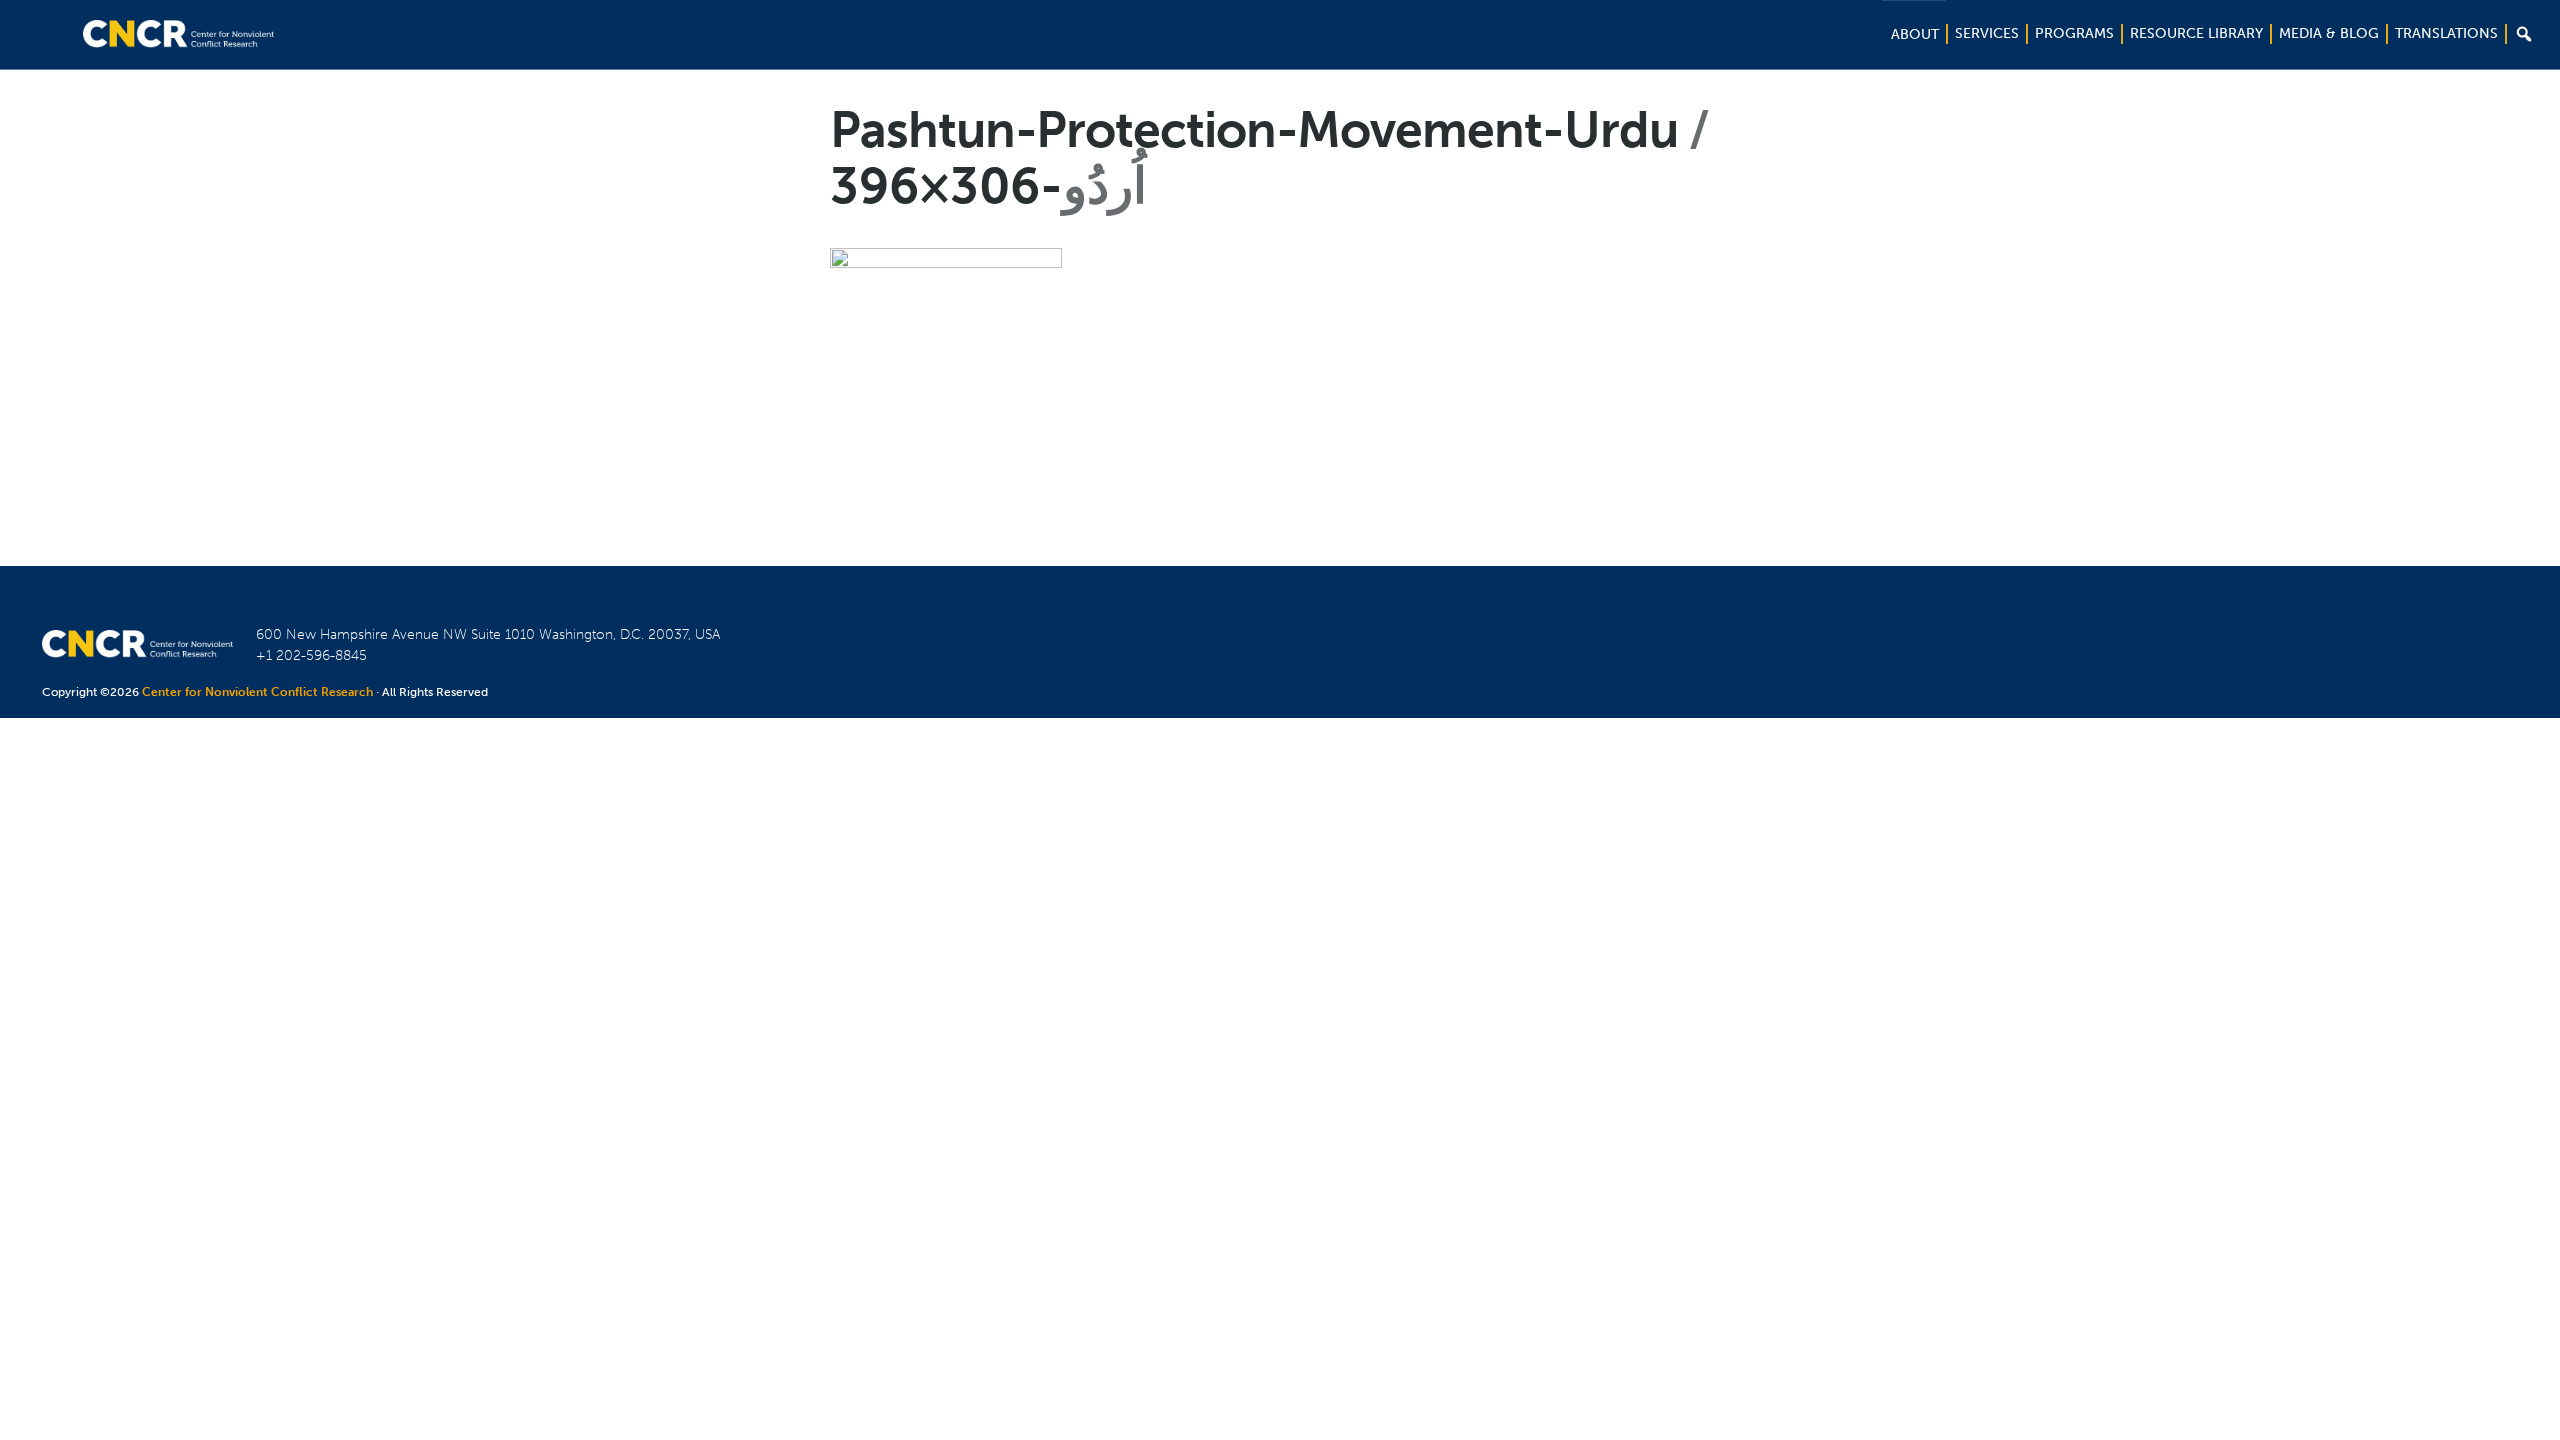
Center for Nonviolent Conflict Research (257, 692)
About (1915, 34)
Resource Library (2196, 33)
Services (1987, 33)
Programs (2074, 33)
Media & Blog (2329, 33)
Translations (2446, 33)
